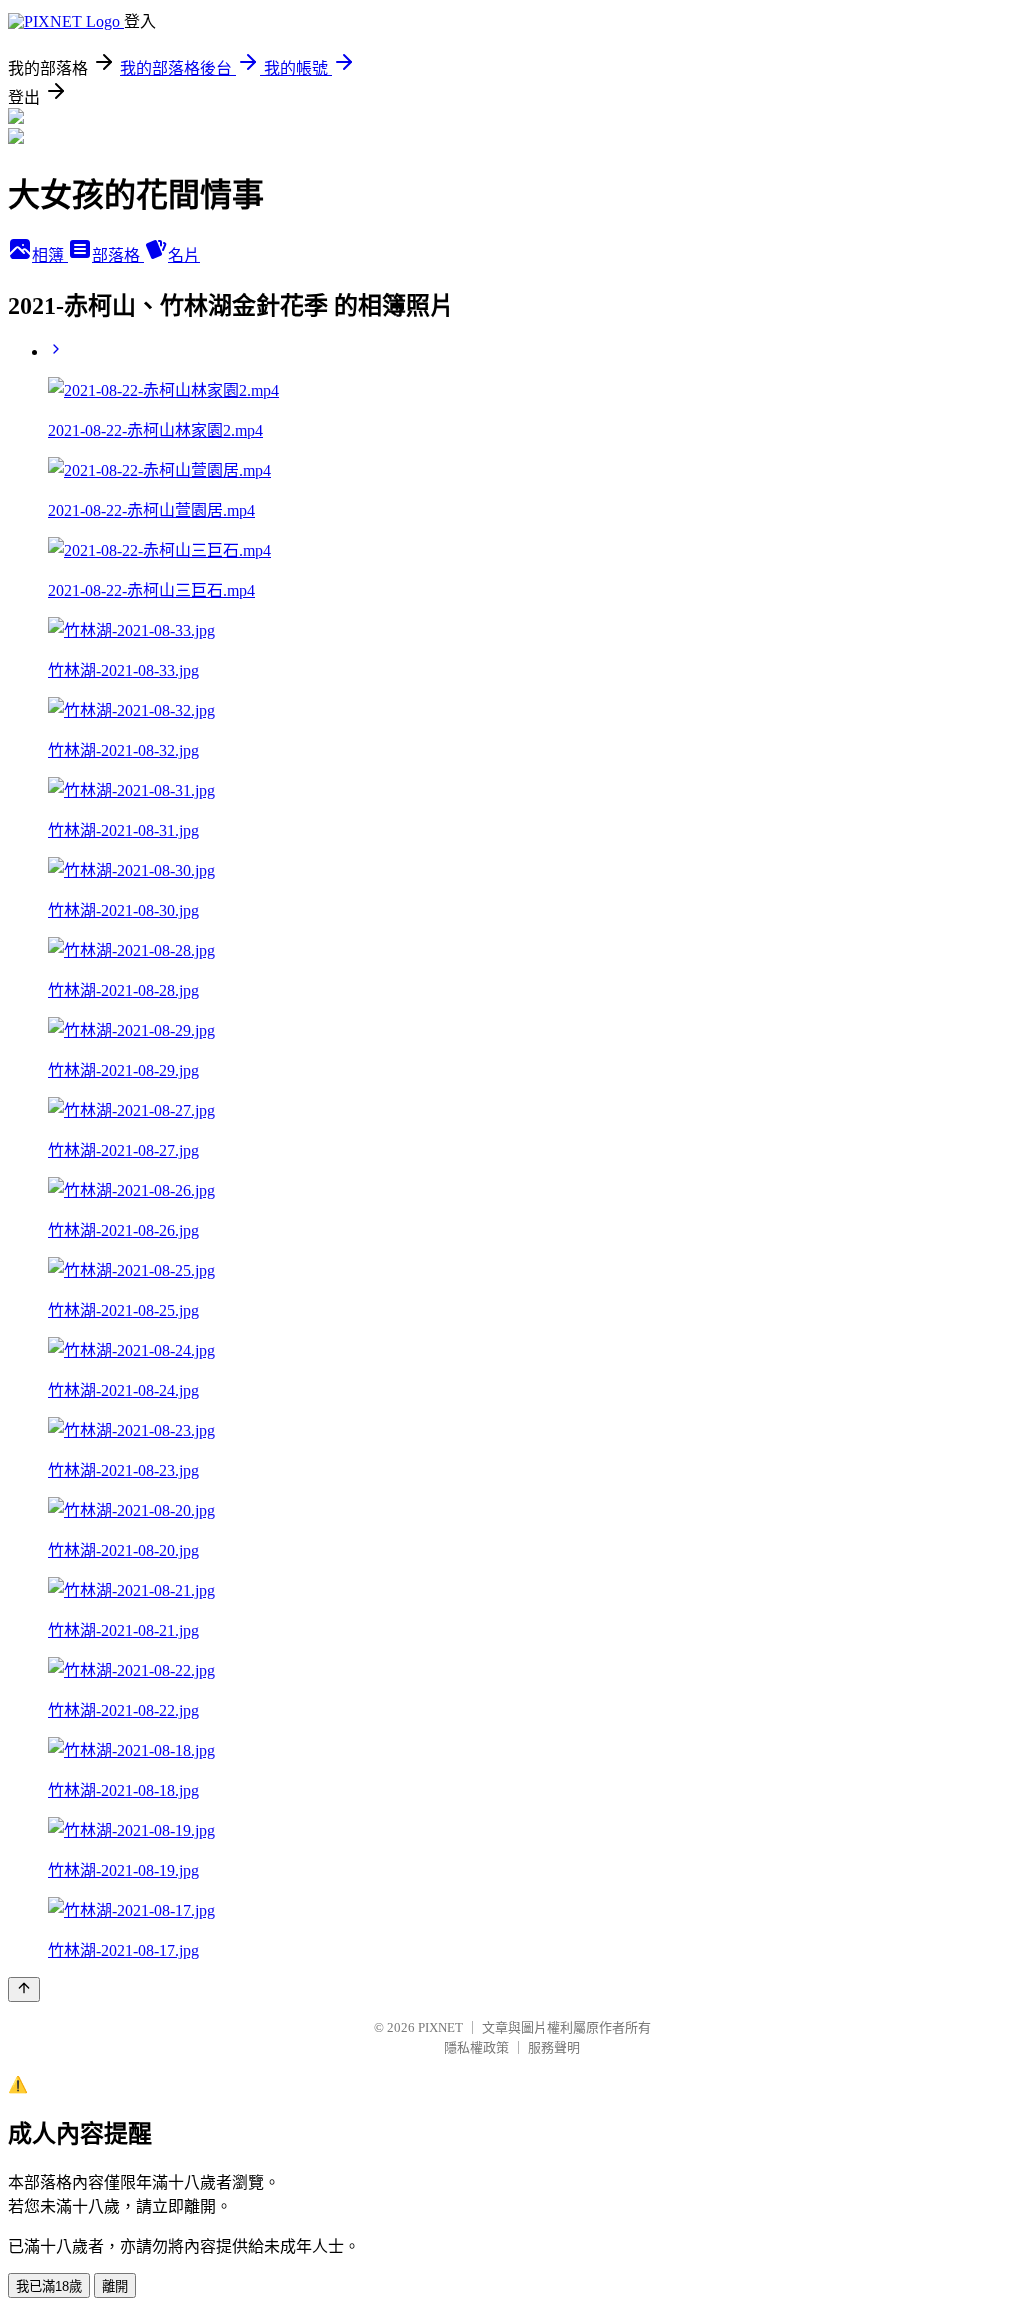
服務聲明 (554, 2047)
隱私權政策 (476, 2047)
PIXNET (440, 2027)
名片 (184, 255)
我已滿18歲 (49, 2286)
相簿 (50, 255)
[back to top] (24, 1989)
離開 (115, 2286)
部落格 (118, 255)
